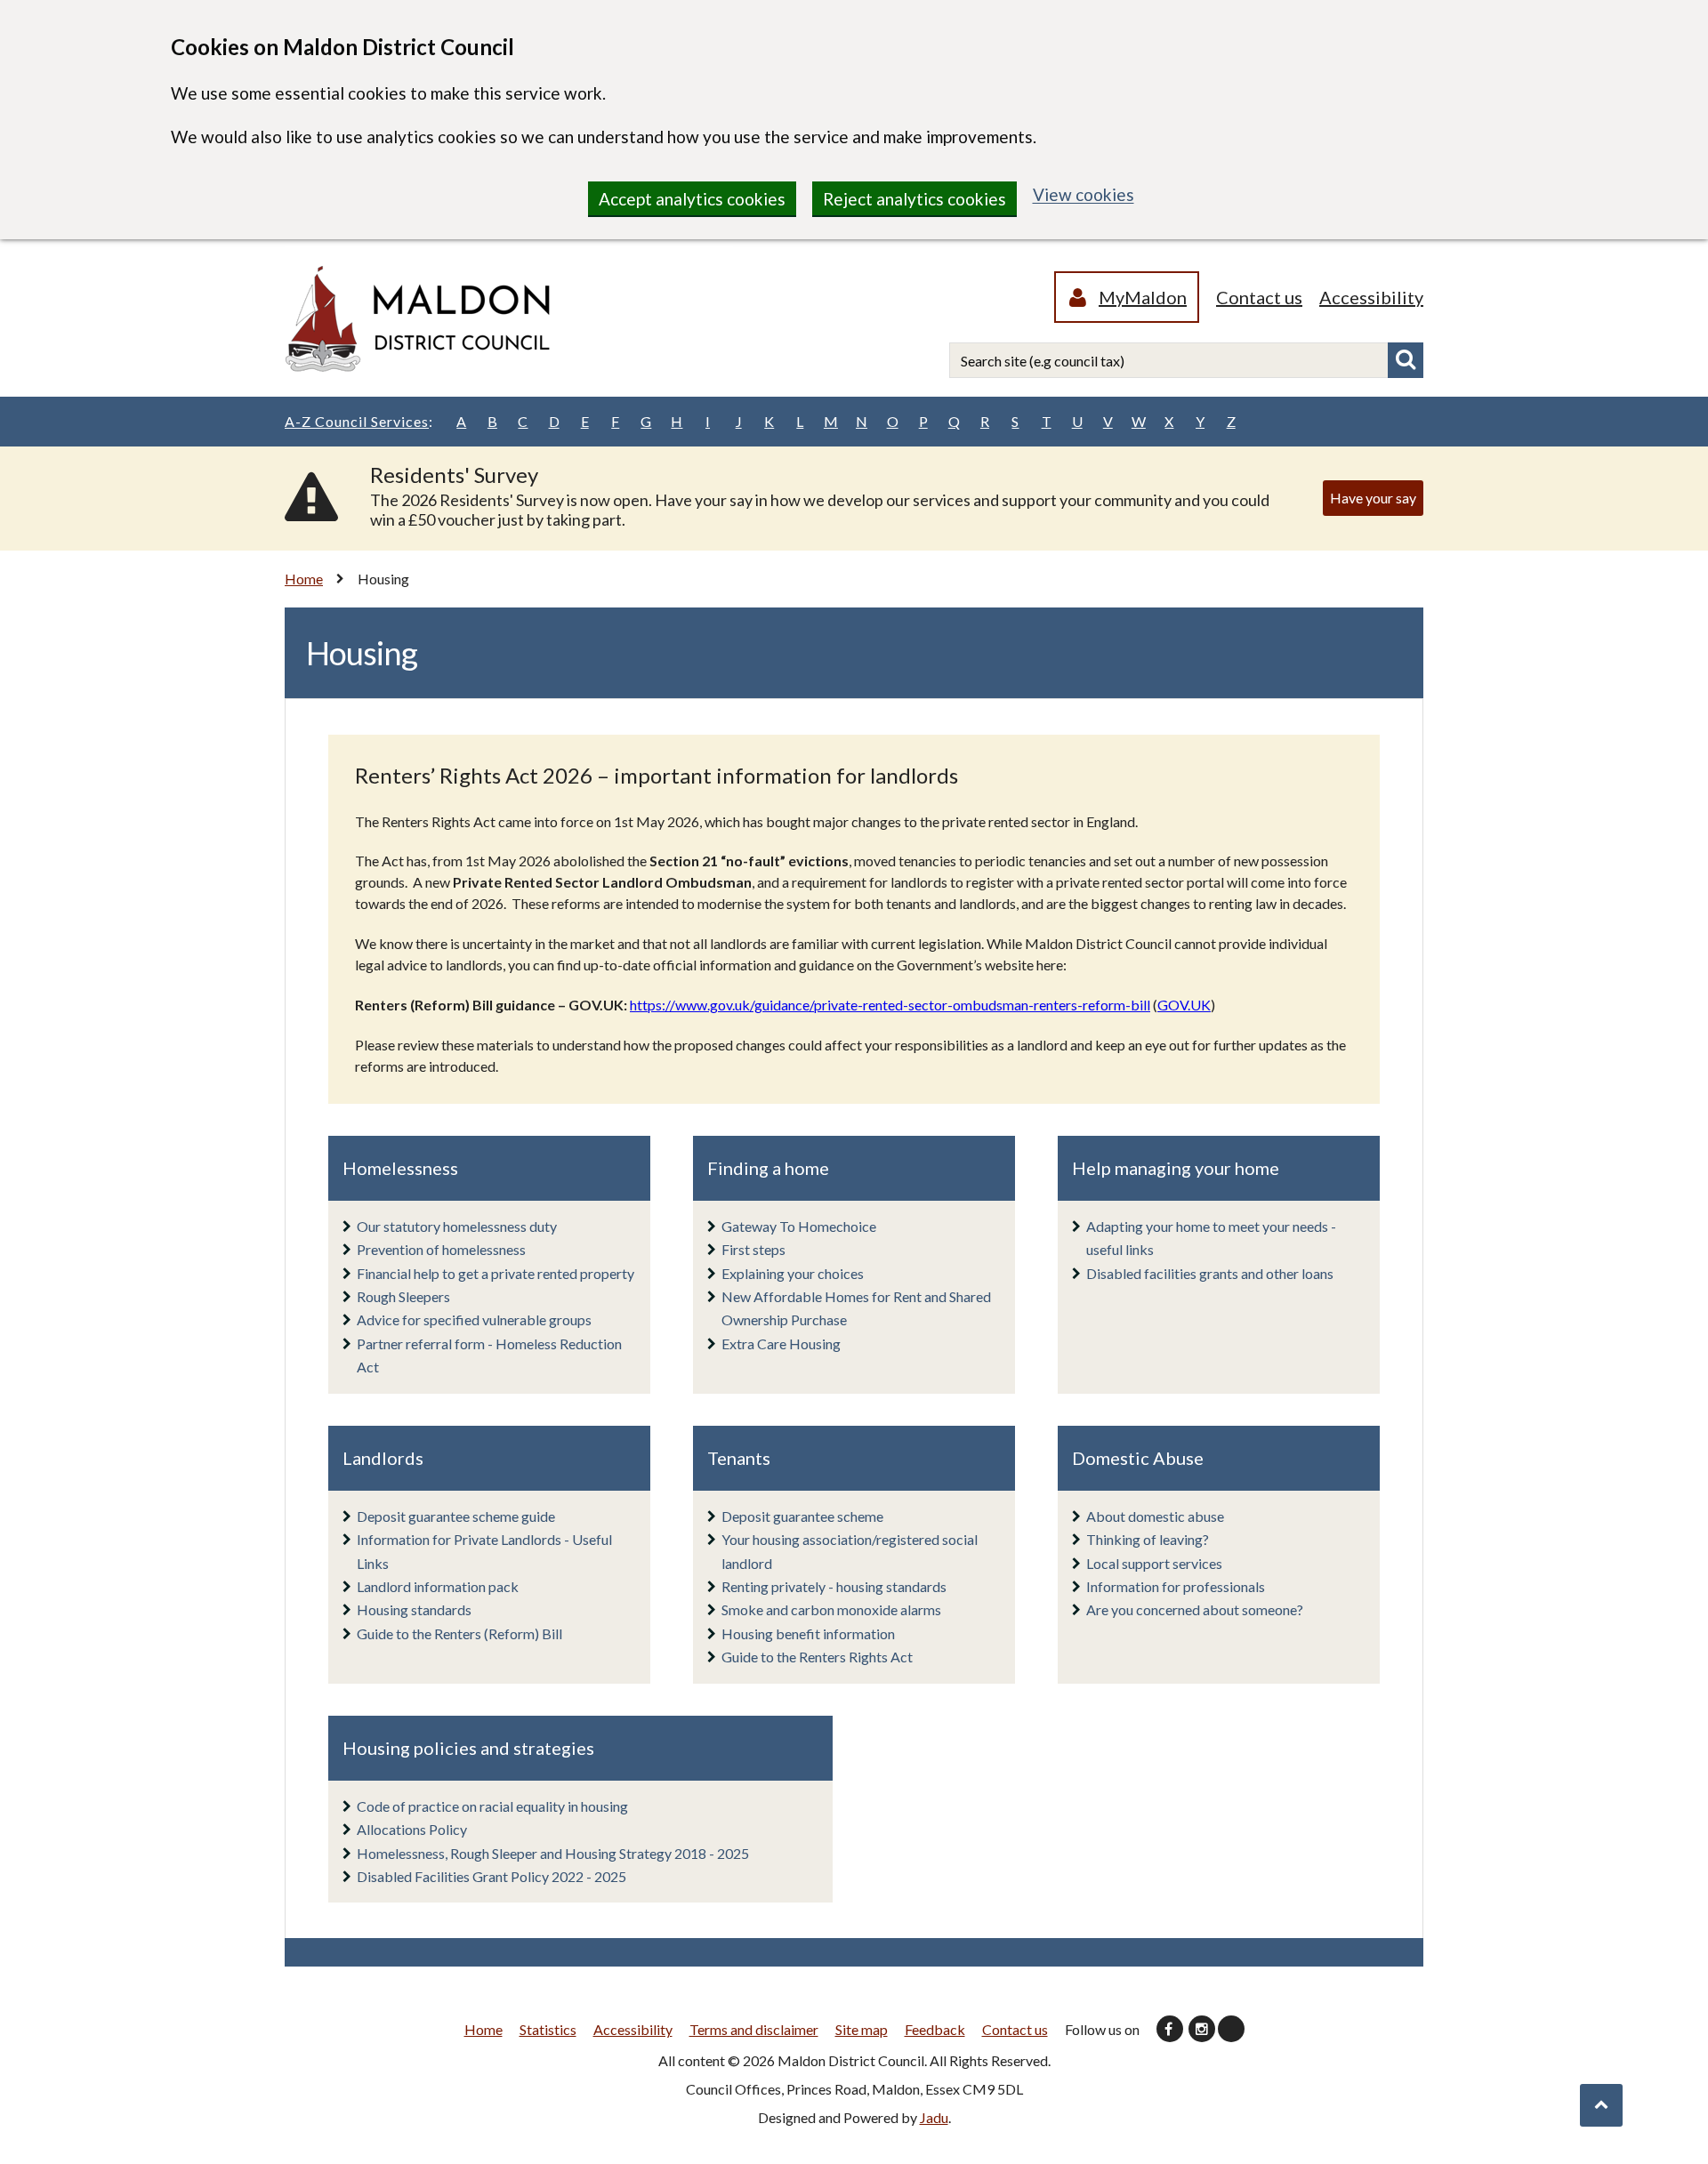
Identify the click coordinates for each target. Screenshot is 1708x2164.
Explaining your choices (793, 1273)
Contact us (1259, 297)
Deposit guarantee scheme (802, 1516)
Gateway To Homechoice (799, 1226)
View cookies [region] (1084, 194)
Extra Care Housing (781, 1343)
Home (304, 579)
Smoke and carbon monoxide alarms (831, 1609)
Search (1406, 360)
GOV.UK (1184, 1005)
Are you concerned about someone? (1195, 1609)
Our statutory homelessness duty (457, 1226)
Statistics (548, 2029)
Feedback (935, 2029)
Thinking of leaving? (1148, 1539)
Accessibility (1371, 297)
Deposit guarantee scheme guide (456, 1516)
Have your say (1373, 498)
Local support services (1154, 1563)
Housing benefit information (808, 1633)
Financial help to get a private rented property (495, 1273)
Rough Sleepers (403, 1296)
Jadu (934, 2117)
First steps (753, 1249)
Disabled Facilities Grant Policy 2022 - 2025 (491, 1876)
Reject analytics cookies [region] (914, 199)
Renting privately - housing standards (834, 1586)
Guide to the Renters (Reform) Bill (459, 1633)
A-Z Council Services (359, 421)
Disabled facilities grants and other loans (1210, 1273)
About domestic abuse (1155, 1516)
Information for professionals (1176, 1586)
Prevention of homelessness (441, 1249)
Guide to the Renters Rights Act (817, 1657)
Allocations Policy (412, 1829)
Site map (862, 2029)
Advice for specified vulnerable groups (474, 1319)
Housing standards (414, 1609)
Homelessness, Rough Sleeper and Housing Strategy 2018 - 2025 (553, 1853)
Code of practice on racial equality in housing (492, 1806)
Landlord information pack (438, 1586)
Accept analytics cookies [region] (692, 199)
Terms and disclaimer (754, 2029)
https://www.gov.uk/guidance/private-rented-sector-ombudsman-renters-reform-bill (890, 1005)
